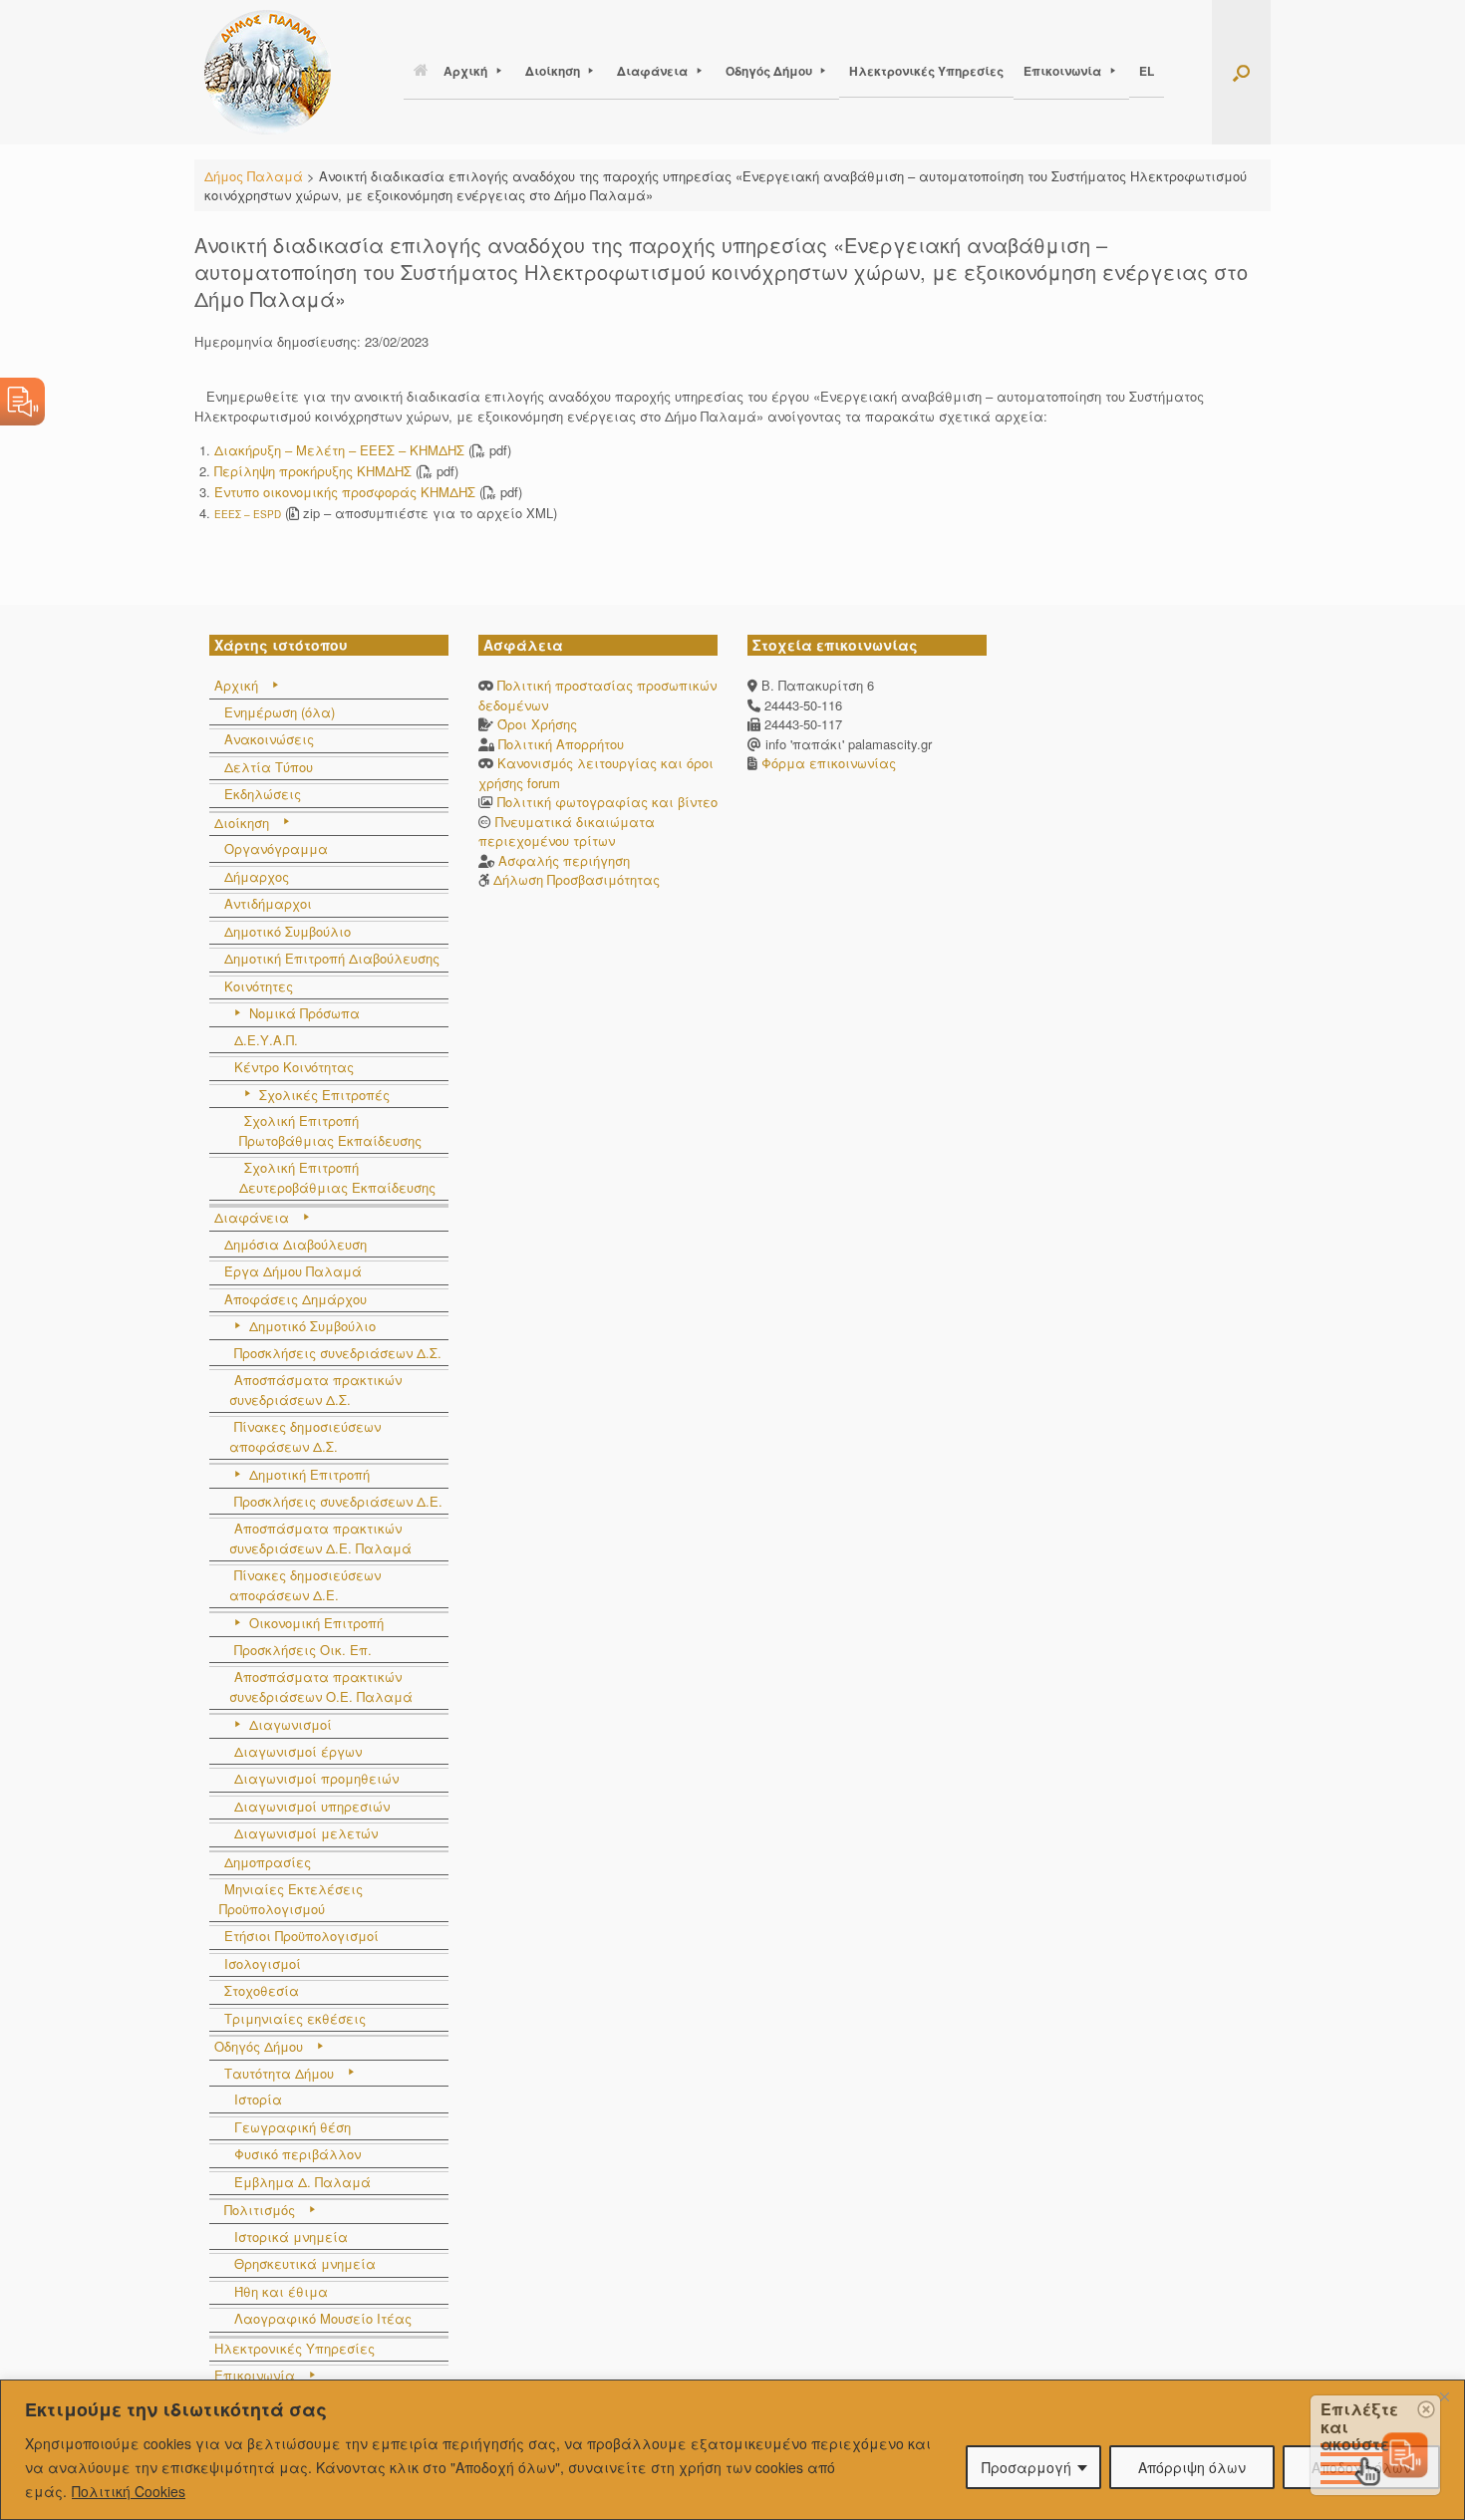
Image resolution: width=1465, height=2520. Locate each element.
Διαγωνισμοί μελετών (306, 1833)
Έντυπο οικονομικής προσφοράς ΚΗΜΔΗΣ (345, 492)
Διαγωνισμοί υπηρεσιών (312, 1806)
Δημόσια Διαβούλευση (295, 1244)
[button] (1241, 72)
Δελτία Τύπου (269, 767)
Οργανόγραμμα (276, 848)
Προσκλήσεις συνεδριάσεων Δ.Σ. (338, 1353)
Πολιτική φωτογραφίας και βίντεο (607, 802)
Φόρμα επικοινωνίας (827, 763)
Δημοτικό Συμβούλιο (288, 931)
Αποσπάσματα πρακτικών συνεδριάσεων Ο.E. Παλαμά (321, 1686)
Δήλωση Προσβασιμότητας (577, 879)
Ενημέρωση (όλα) (280, 712)
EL (1147, 71)
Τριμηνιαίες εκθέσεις (295, 2018)
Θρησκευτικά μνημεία (305, 2263)
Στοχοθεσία (262, 1990)
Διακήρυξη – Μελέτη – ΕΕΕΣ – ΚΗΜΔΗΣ (339, 450)
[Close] (1444, 2396)
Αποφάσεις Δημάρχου (295, 1299)
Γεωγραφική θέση (293, 2127)
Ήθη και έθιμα (281, 2291)
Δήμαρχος (257, 876)
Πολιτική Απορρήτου (561, 744)
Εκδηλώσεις (263, 794)
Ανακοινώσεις (269, 739)
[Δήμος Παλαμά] (268, 72)
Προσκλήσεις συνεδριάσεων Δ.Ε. (338, 1501)
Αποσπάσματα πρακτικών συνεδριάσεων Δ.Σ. (315, 1390)
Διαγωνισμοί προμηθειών (316, 1778)
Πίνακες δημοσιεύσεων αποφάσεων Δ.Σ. (305, 1436)
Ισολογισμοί (263, 1963)
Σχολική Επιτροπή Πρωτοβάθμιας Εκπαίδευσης (330, 1130)
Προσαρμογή (1026, 2467)
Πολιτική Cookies (129, 2491)
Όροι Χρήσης (537, 724)
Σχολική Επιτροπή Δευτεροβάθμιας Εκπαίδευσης (337, 1177)
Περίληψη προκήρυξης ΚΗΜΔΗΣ (313, 471)
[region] (732, 2450)
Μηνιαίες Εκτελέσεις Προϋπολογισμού (291, 1899)
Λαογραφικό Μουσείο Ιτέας (323, 2318)
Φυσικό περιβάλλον (297, 2154)
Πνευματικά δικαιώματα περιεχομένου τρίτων (567, 832)
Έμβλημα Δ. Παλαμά (302, 2182)
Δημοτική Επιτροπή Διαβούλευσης (332, 958)
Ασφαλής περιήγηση (564, 860)
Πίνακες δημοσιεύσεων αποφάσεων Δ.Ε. (305, 1585)
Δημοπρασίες (268, 1862)
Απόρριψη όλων (1192, 2467)
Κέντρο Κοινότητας (294, 1067)
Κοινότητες (259, 986)
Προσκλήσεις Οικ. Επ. (303, 1650)
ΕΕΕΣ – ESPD (248, 514)
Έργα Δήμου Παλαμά (293, 1271)
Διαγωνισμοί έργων (298, 1751)
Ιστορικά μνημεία (291, 2237)
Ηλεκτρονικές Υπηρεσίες (926, 71)
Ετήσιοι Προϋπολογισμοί (301, 1936)
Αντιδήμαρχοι (268, 903)
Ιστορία (258, 2099)
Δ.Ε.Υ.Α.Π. (266, 1040)
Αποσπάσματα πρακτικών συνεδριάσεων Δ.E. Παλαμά (320, 1538)
